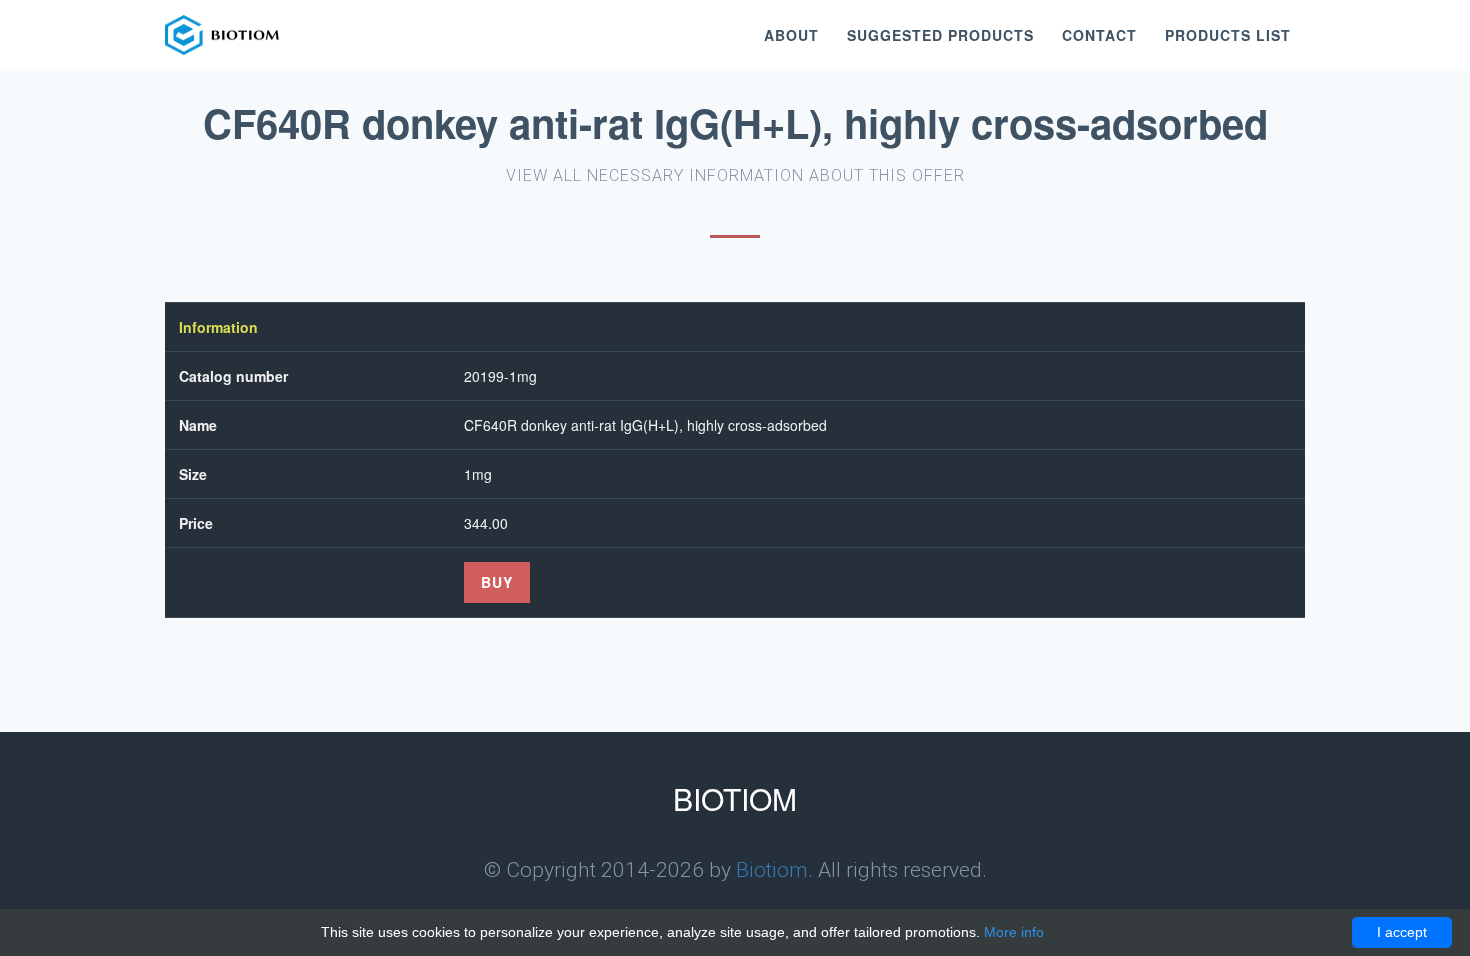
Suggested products (940, 35)
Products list (1228, 35)
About (791, 35)
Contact (1099, 35)
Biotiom (772, 870)
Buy (497, 582)
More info (1014, 932)
